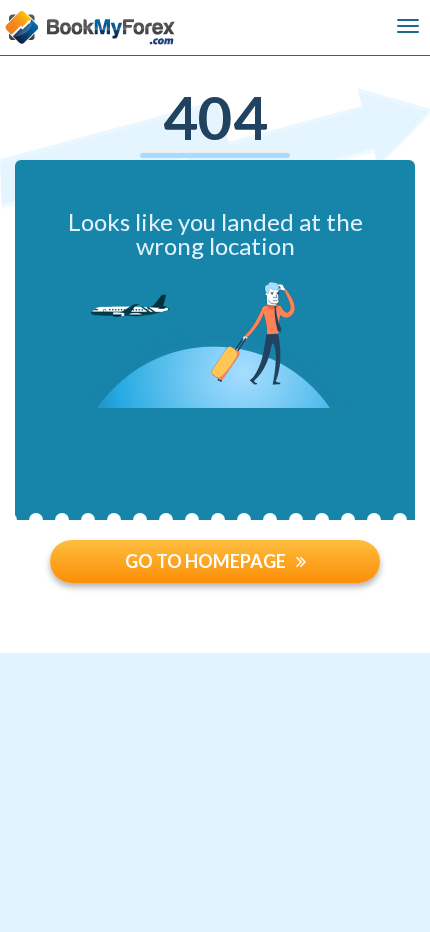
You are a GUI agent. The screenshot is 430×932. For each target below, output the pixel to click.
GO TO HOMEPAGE (205, 561)
